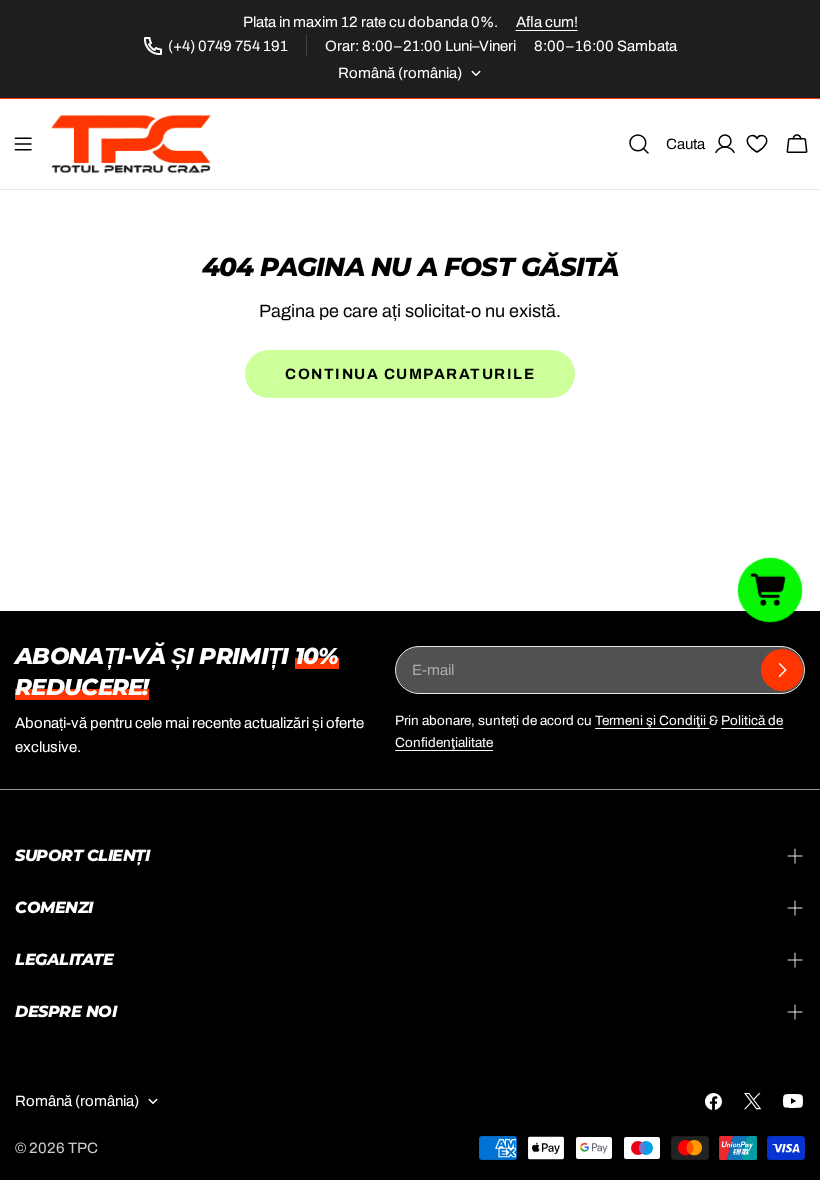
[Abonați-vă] (782, 670)
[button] (770, 590)
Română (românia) (400, 73)
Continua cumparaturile (410, 374)
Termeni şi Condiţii (652, 720)
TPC (83, 1148)
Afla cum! (547, 22)
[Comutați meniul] (23, 144)
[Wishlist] (757, 147)
